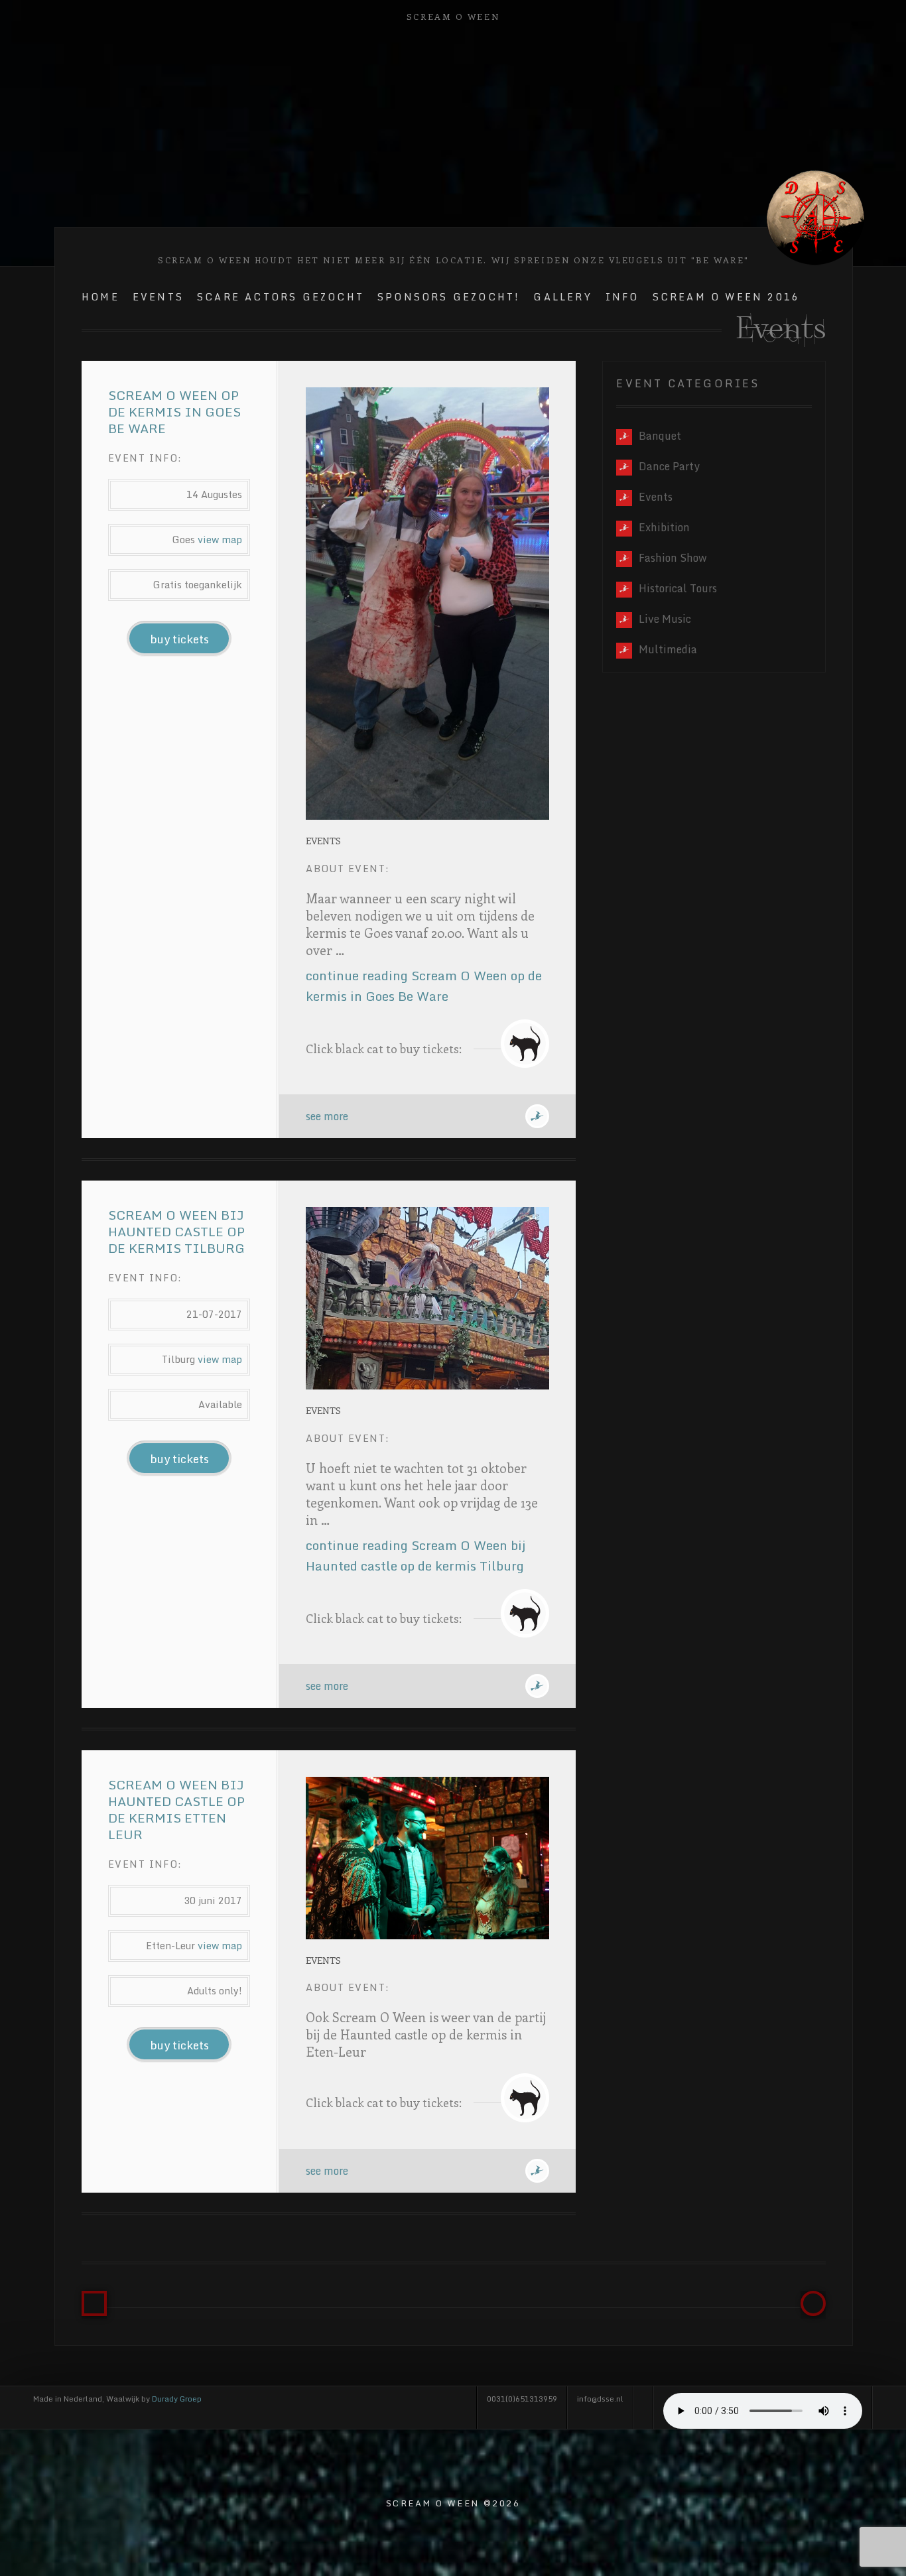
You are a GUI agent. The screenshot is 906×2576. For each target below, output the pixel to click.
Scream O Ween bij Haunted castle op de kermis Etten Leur (176, 1809)
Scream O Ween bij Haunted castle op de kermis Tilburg (176, 1231)
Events (158, 297)
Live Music (665, 619)
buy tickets (179, 639)
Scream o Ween (453, 16)
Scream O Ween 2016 (727, 297)
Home (100, 297)
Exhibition (664, 527)
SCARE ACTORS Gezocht (281, 297)
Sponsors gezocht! (449, 297)
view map (220, 540)
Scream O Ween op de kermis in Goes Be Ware (174, 412)
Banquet (660, 436)
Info (622, 297)
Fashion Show (673, 558)
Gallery (562, 297)
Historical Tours (678, 588)
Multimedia (668, 649)
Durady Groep (177, 2399)
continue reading (424, 986)
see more (327, 1116)
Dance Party (669, 466)
